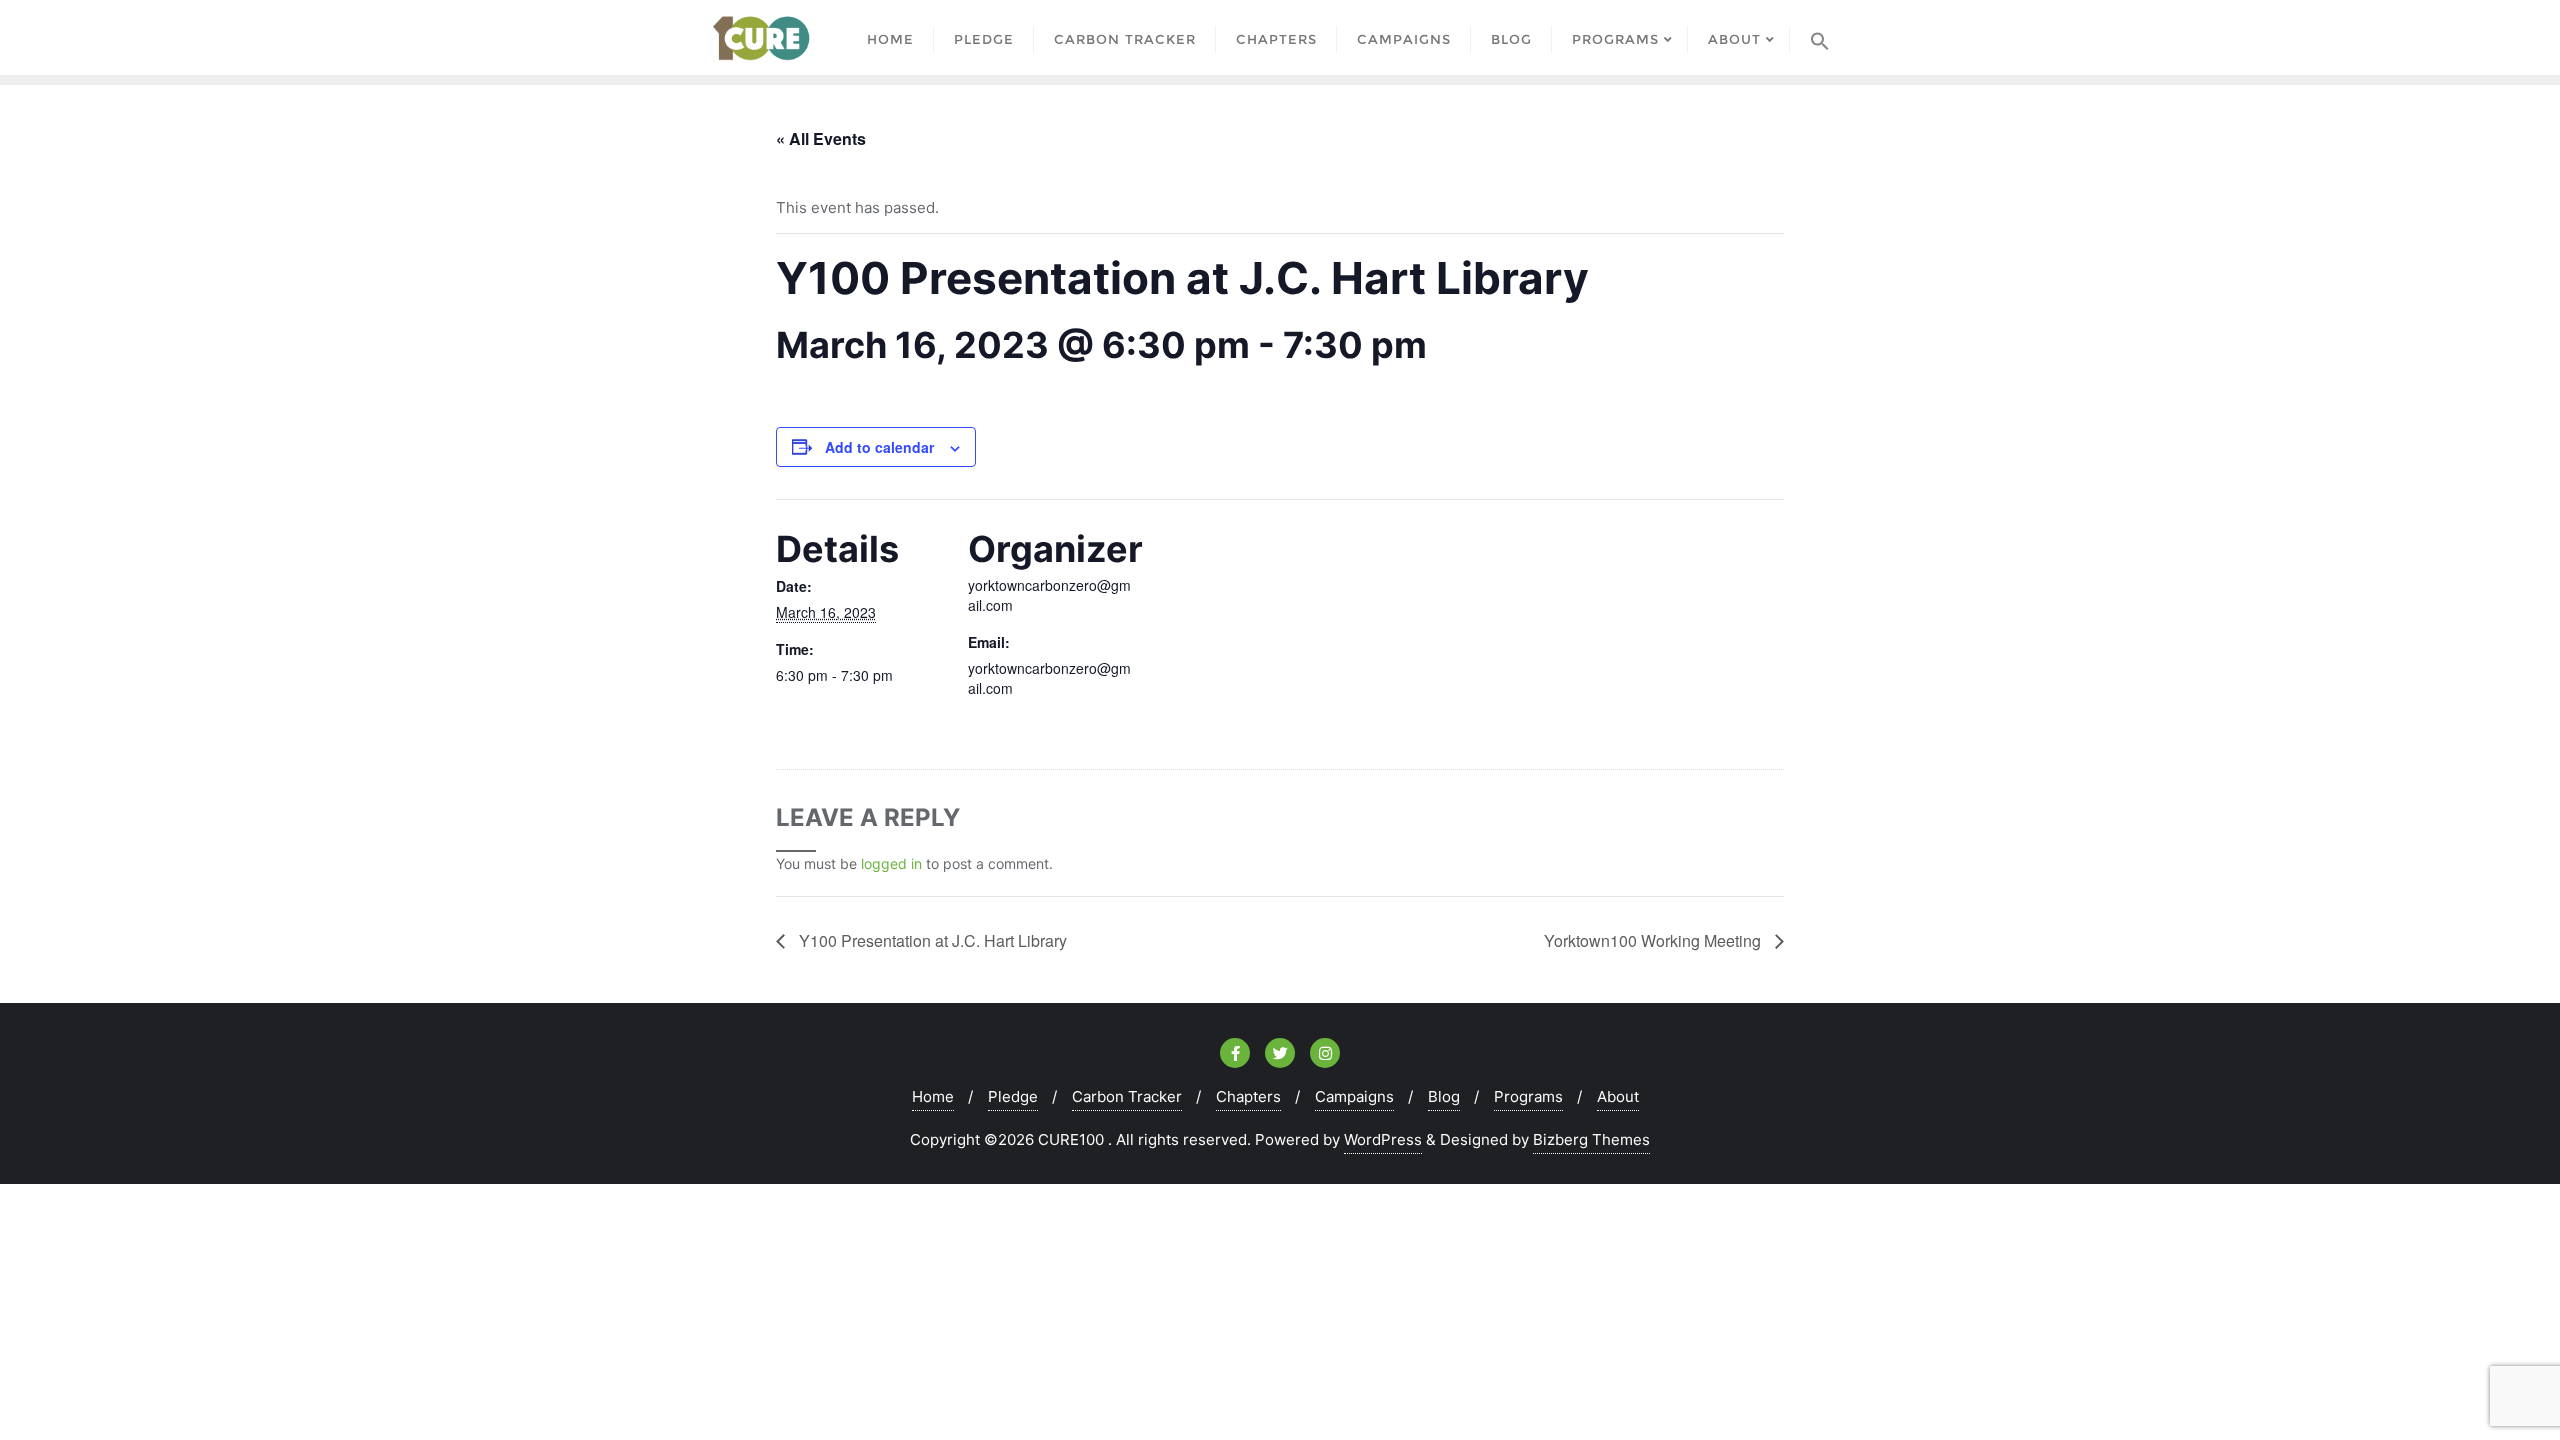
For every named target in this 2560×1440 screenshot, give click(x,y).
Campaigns (1354, 1096)
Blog (1444, 1096)
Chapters (1248, 1096)
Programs (1528, 1096)
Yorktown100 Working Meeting (1654, 940)
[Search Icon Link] (1820, 37)
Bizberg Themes (1591, 1139)
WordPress (1383, 1139)
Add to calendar (879, 447)
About (1618, 1096)
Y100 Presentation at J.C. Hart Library (931, 940)
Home (933, 1096)
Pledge (1013, 1096)
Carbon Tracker (1127, 1096)
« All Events (821, 138)
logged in (891, 863)
